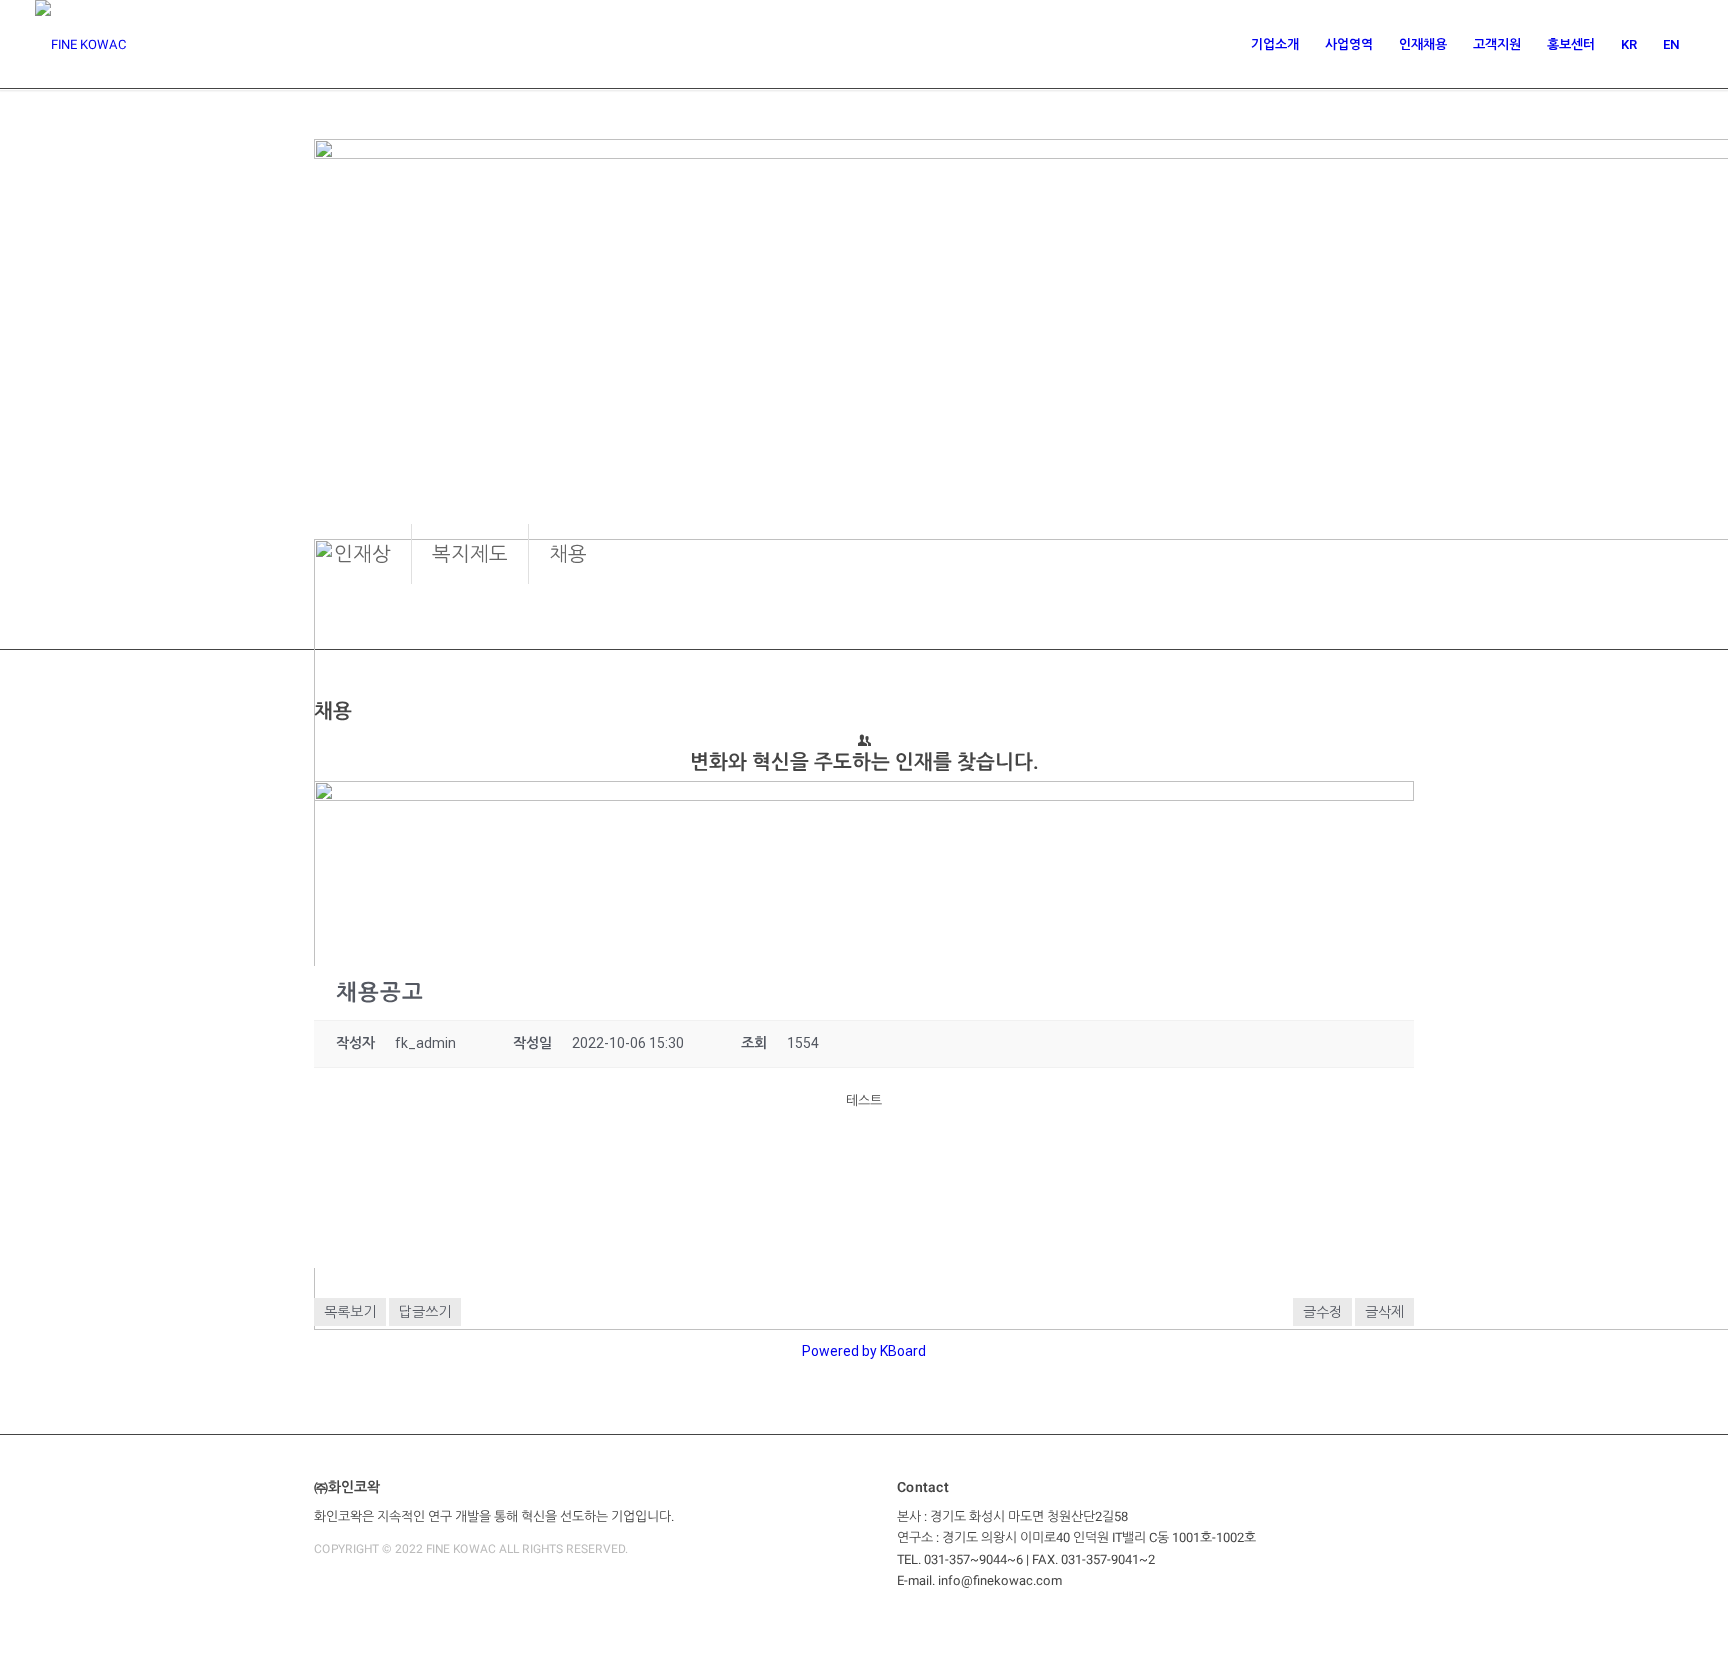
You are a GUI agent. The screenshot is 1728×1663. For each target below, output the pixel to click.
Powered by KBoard (864, 1351)
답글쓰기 (425, 1312)
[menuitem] (1275, 45)
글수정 (1322, 1312)
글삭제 (1384, 1312)
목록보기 (350, 1312)
